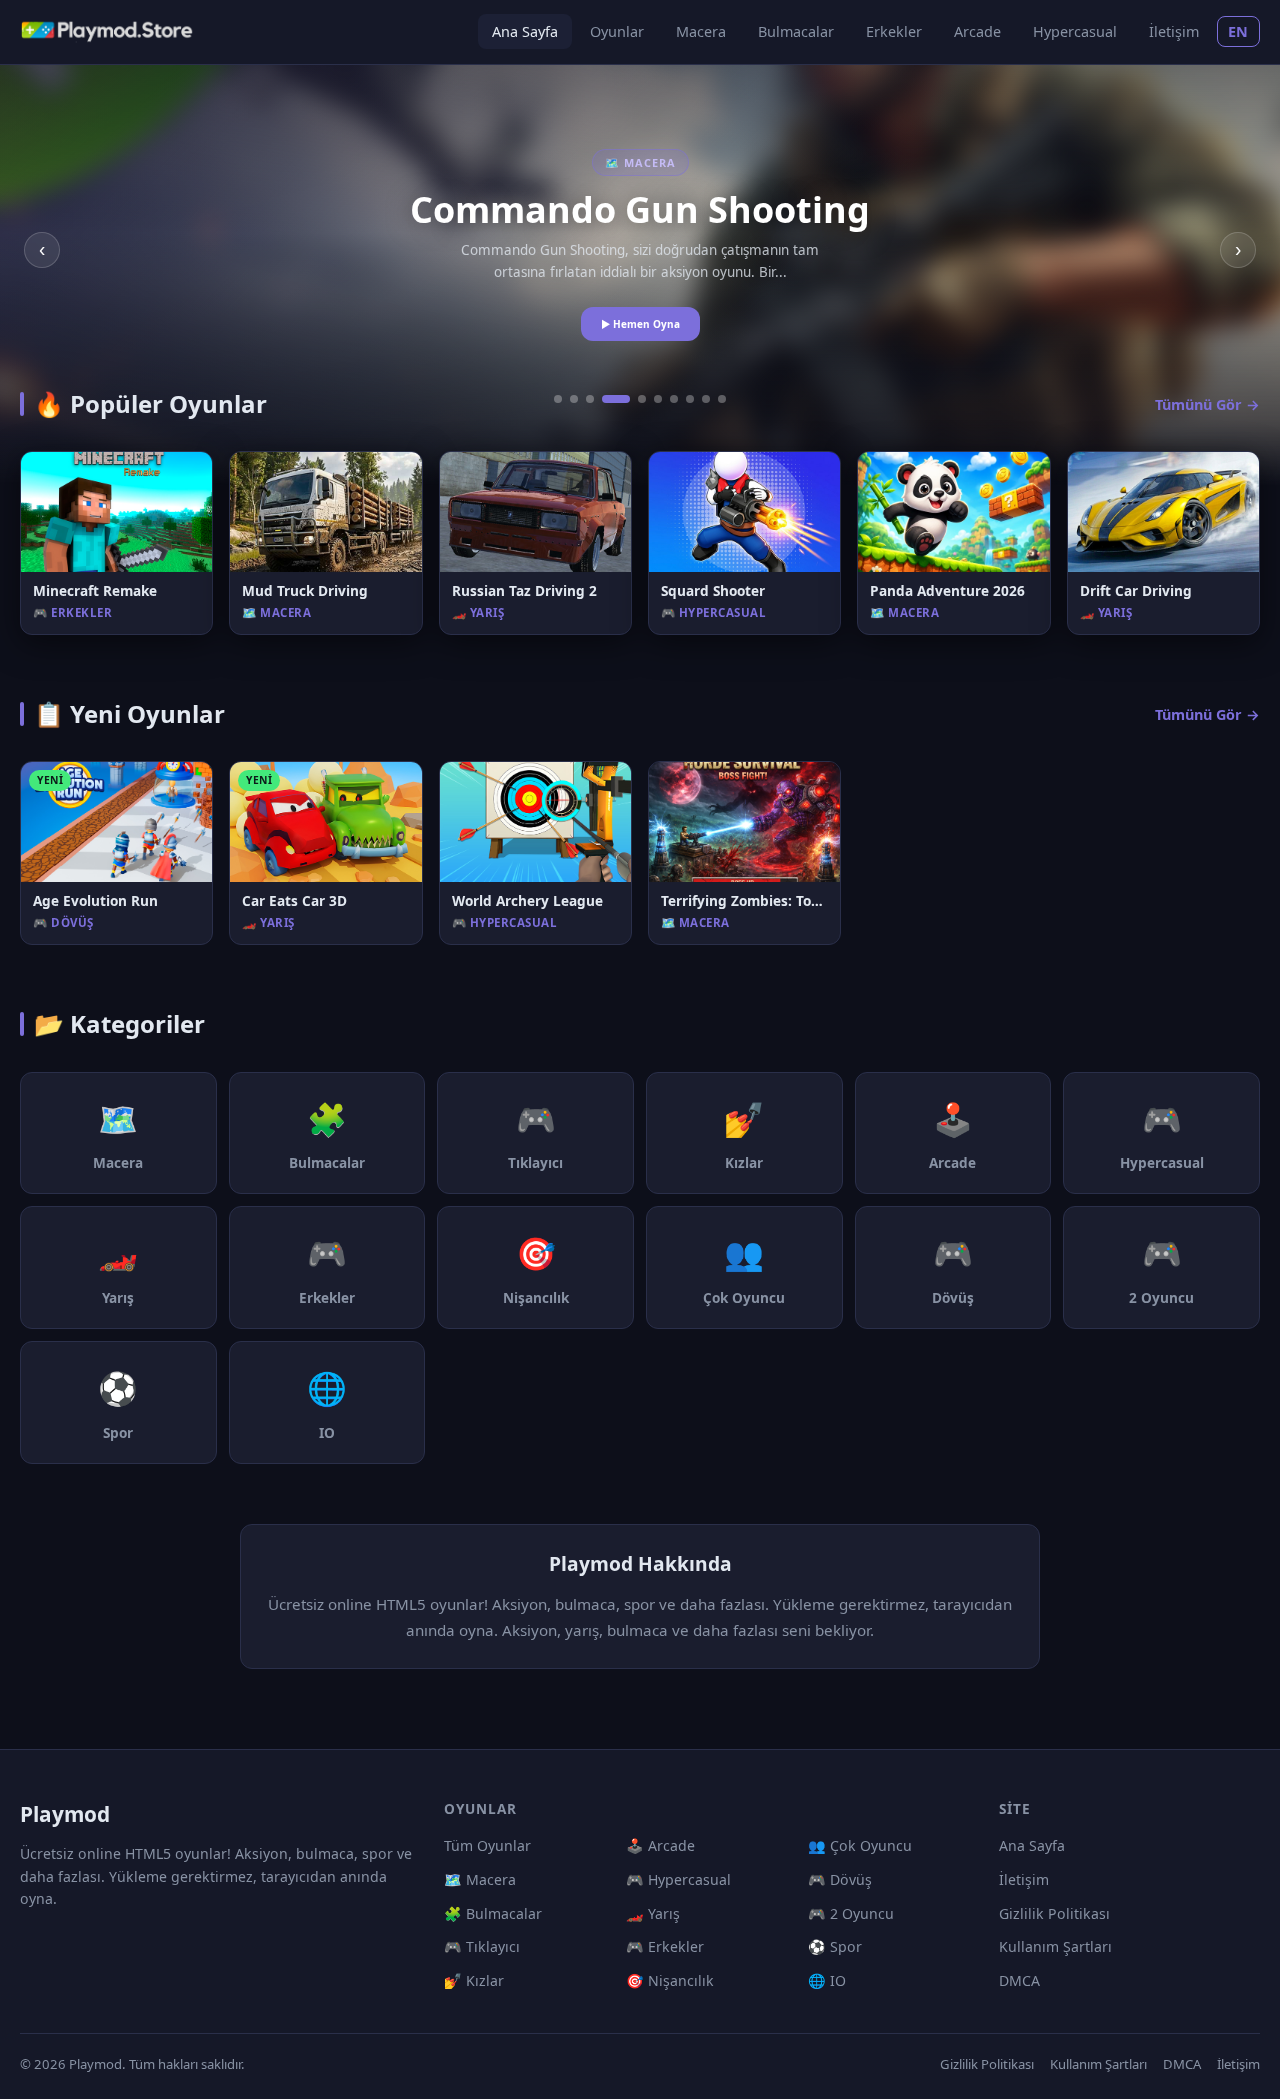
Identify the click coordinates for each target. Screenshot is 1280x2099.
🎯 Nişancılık (670, 1980)
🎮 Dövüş (840, 1879)
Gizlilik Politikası (1054, 1913)
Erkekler (894, 31)
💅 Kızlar (474, 1980)
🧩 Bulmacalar (493, 1913)
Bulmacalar (796, 31)
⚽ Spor (835, 1946)
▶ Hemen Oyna (640, 324)
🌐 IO (827, 1980)
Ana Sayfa (525, 31)
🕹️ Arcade (660, 1845)
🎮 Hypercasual (678, 1879)
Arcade (977, 31)
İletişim (1174, 31)
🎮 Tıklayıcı (482, 1946)
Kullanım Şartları (1055, 1946)
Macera (701, 31)
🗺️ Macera (480, 1879)
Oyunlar (617, 31)
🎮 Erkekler (665, 1946)
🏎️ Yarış (653, 1913)
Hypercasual (1075, 31)
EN (1238, 31)
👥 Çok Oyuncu (860, 1845)
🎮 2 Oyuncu (851, 1913)
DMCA (1019, 1980)
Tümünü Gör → (1207, 404)
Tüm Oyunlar (487, 1845)
